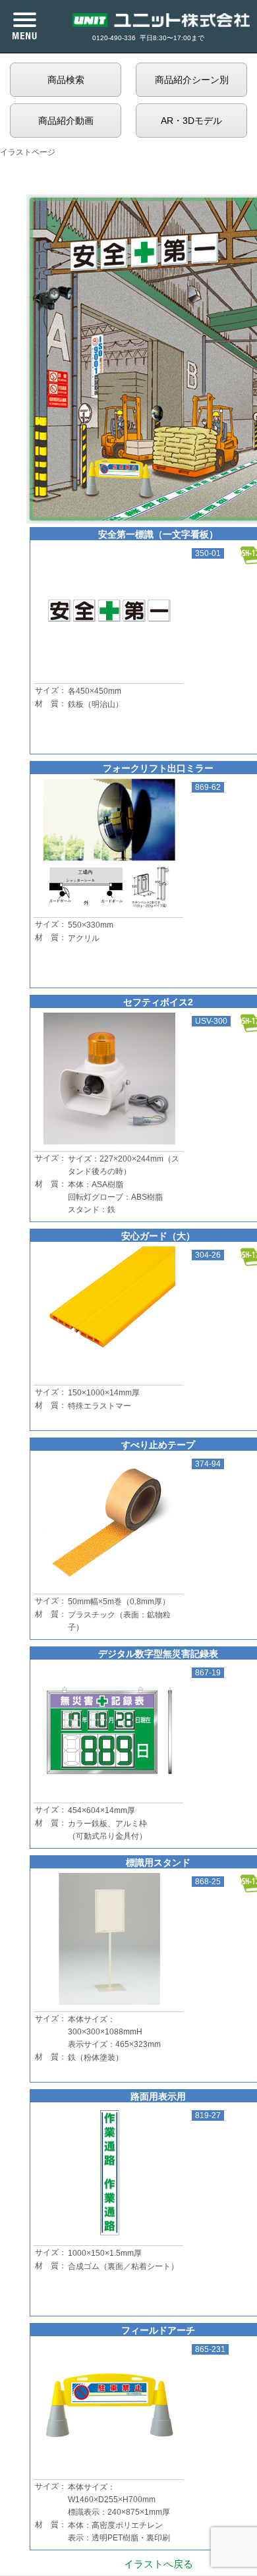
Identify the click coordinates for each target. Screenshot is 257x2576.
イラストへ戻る (158, 2564)
